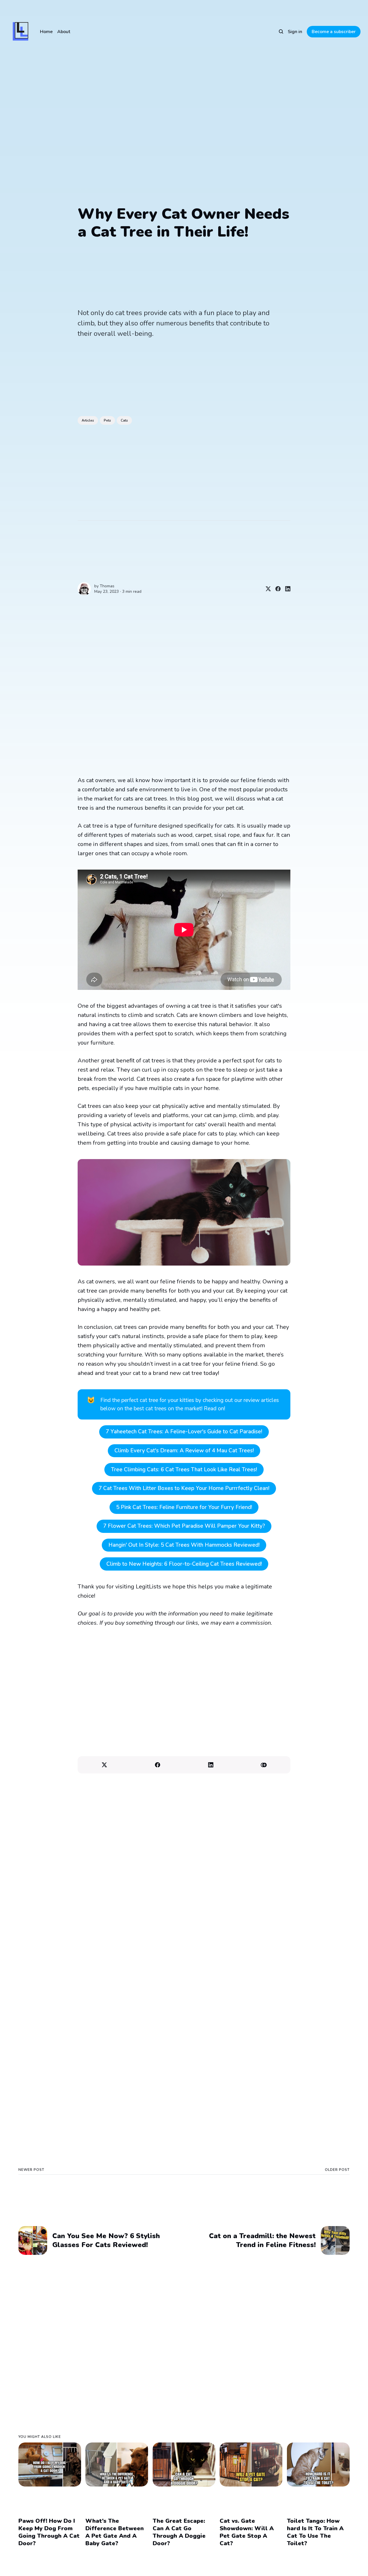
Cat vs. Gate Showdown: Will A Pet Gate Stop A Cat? (247, 2532)
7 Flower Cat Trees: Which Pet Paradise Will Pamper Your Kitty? (184, 1526)
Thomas (107, 586)
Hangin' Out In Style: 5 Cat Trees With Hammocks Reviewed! (184, 1545)
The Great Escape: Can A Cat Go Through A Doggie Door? (179, 2532)
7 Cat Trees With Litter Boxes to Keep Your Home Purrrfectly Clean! (184, 1488)
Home (46, 32)
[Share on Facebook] (276, 589)
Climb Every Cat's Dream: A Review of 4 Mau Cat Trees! (184, 1451)
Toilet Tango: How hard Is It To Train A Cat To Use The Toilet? (315, 2532)
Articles (88, 420)
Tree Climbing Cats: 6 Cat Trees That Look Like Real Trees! (184, 1470)
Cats (124, 420)
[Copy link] (264, 1765)
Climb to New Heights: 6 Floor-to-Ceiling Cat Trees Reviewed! (184, 1564)
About (64, 32)
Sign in (295, 32)
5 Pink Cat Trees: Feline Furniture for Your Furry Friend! (184, 1507)
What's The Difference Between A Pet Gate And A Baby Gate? (115, 2532)
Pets (107, 420)
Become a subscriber (334, 32)
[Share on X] (266, 589)
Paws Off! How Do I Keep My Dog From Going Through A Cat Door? (49, 2532)
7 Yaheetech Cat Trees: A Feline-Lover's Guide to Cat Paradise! (184, 1432)
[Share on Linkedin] (285, 589)
